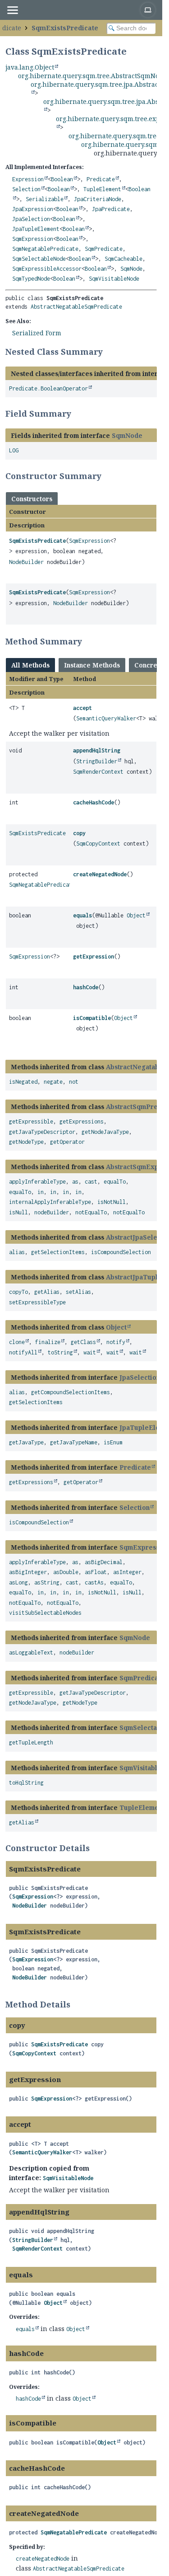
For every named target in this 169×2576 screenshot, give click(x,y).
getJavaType (26, 1442)
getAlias (47, 1292)
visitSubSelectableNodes (45, 1613)
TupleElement (102, 189)
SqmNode (131, 269)
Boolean (62, 179)
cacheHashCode (94, 802)
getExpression (94, 957)
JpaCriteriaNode (98, 199)
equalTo (115, 1182)
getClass (83, 1342)
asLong (18, 1582)
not (74, 1082)
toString (60, 1352)
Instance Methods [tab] (92, 665)
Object (136, 915)
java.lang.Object (30, 67)
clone (17, 1342)
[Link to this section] (109, 352)
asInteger (127, 1572)
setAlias (78, 1292)
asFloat (96, 1572)
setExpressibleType (37, 1302)
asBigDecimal (104, 1562)
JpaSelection (31, 219)
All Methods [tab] (30, 665)
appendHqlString (97, 750)
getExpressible (31, 1121)
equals (82, 915)
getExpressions (82, 1121)
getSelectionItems (58, 1252)
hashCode (86, 987)
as (75, 1182)
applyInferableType (37, 1182)
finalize (48, 1342)
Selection (26, 189)
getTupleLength (31, 1742)
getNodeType (26, 1142)
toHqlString (26, 1783)
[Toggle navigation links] (12, 10)
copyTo (18, 1292)
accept (82, 708)
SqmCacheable (123, 259)
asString (47, 1582)
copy (79, 833)
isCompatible (92, 1018)
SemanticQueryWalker (106, 718)
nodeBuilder (52, 1212)
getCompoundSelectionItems (71, 1392)
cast (91, 1182)
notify (116, 1342)
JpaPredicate (111, 209)
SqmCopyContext (98, 844)
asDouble (66, 1572)
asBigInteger (28, 1572)
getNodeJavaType (105, 1132)
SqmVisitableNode (114, 279)
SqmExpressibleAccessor (47, 269)
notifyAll (23, 1352)
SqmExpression (33, 239)
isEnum (113, 1442)
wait (90, 1352)
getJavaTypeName (74, 1442)
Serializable (45, 199)
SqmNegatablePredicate (45, 249)
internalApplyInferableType (50, 1202)
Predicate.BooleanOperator (48, 388)
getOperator (67, 1142)
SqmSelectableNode (39, 259)
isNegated (23, 1082)
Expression (28, 179)
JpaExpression (33, 209)
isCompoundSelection (121, 1252)
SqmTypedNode (31, 279)
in (41, 1192)
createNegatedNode (100, 874)
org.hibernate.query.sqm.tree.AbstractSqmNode (92, 76)
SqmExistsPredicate (65, 28)
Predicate (101, 179)
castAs (94, 1582)
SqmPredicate (104, 249)
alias (17, 1252)
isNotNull (112, 1202)
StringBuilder (97, 761)
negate (53, 1082)
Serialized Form (37, 333)
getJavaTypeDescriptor (42, 1132)
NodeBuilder (26, 562)
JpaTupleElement (36, 229)
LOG (14, 450)
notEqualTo (91, 1212)
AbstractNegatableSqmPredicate (76, 307)
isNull (18, 1212)
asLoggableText (31, 1652)
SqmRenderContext (98, 772)
